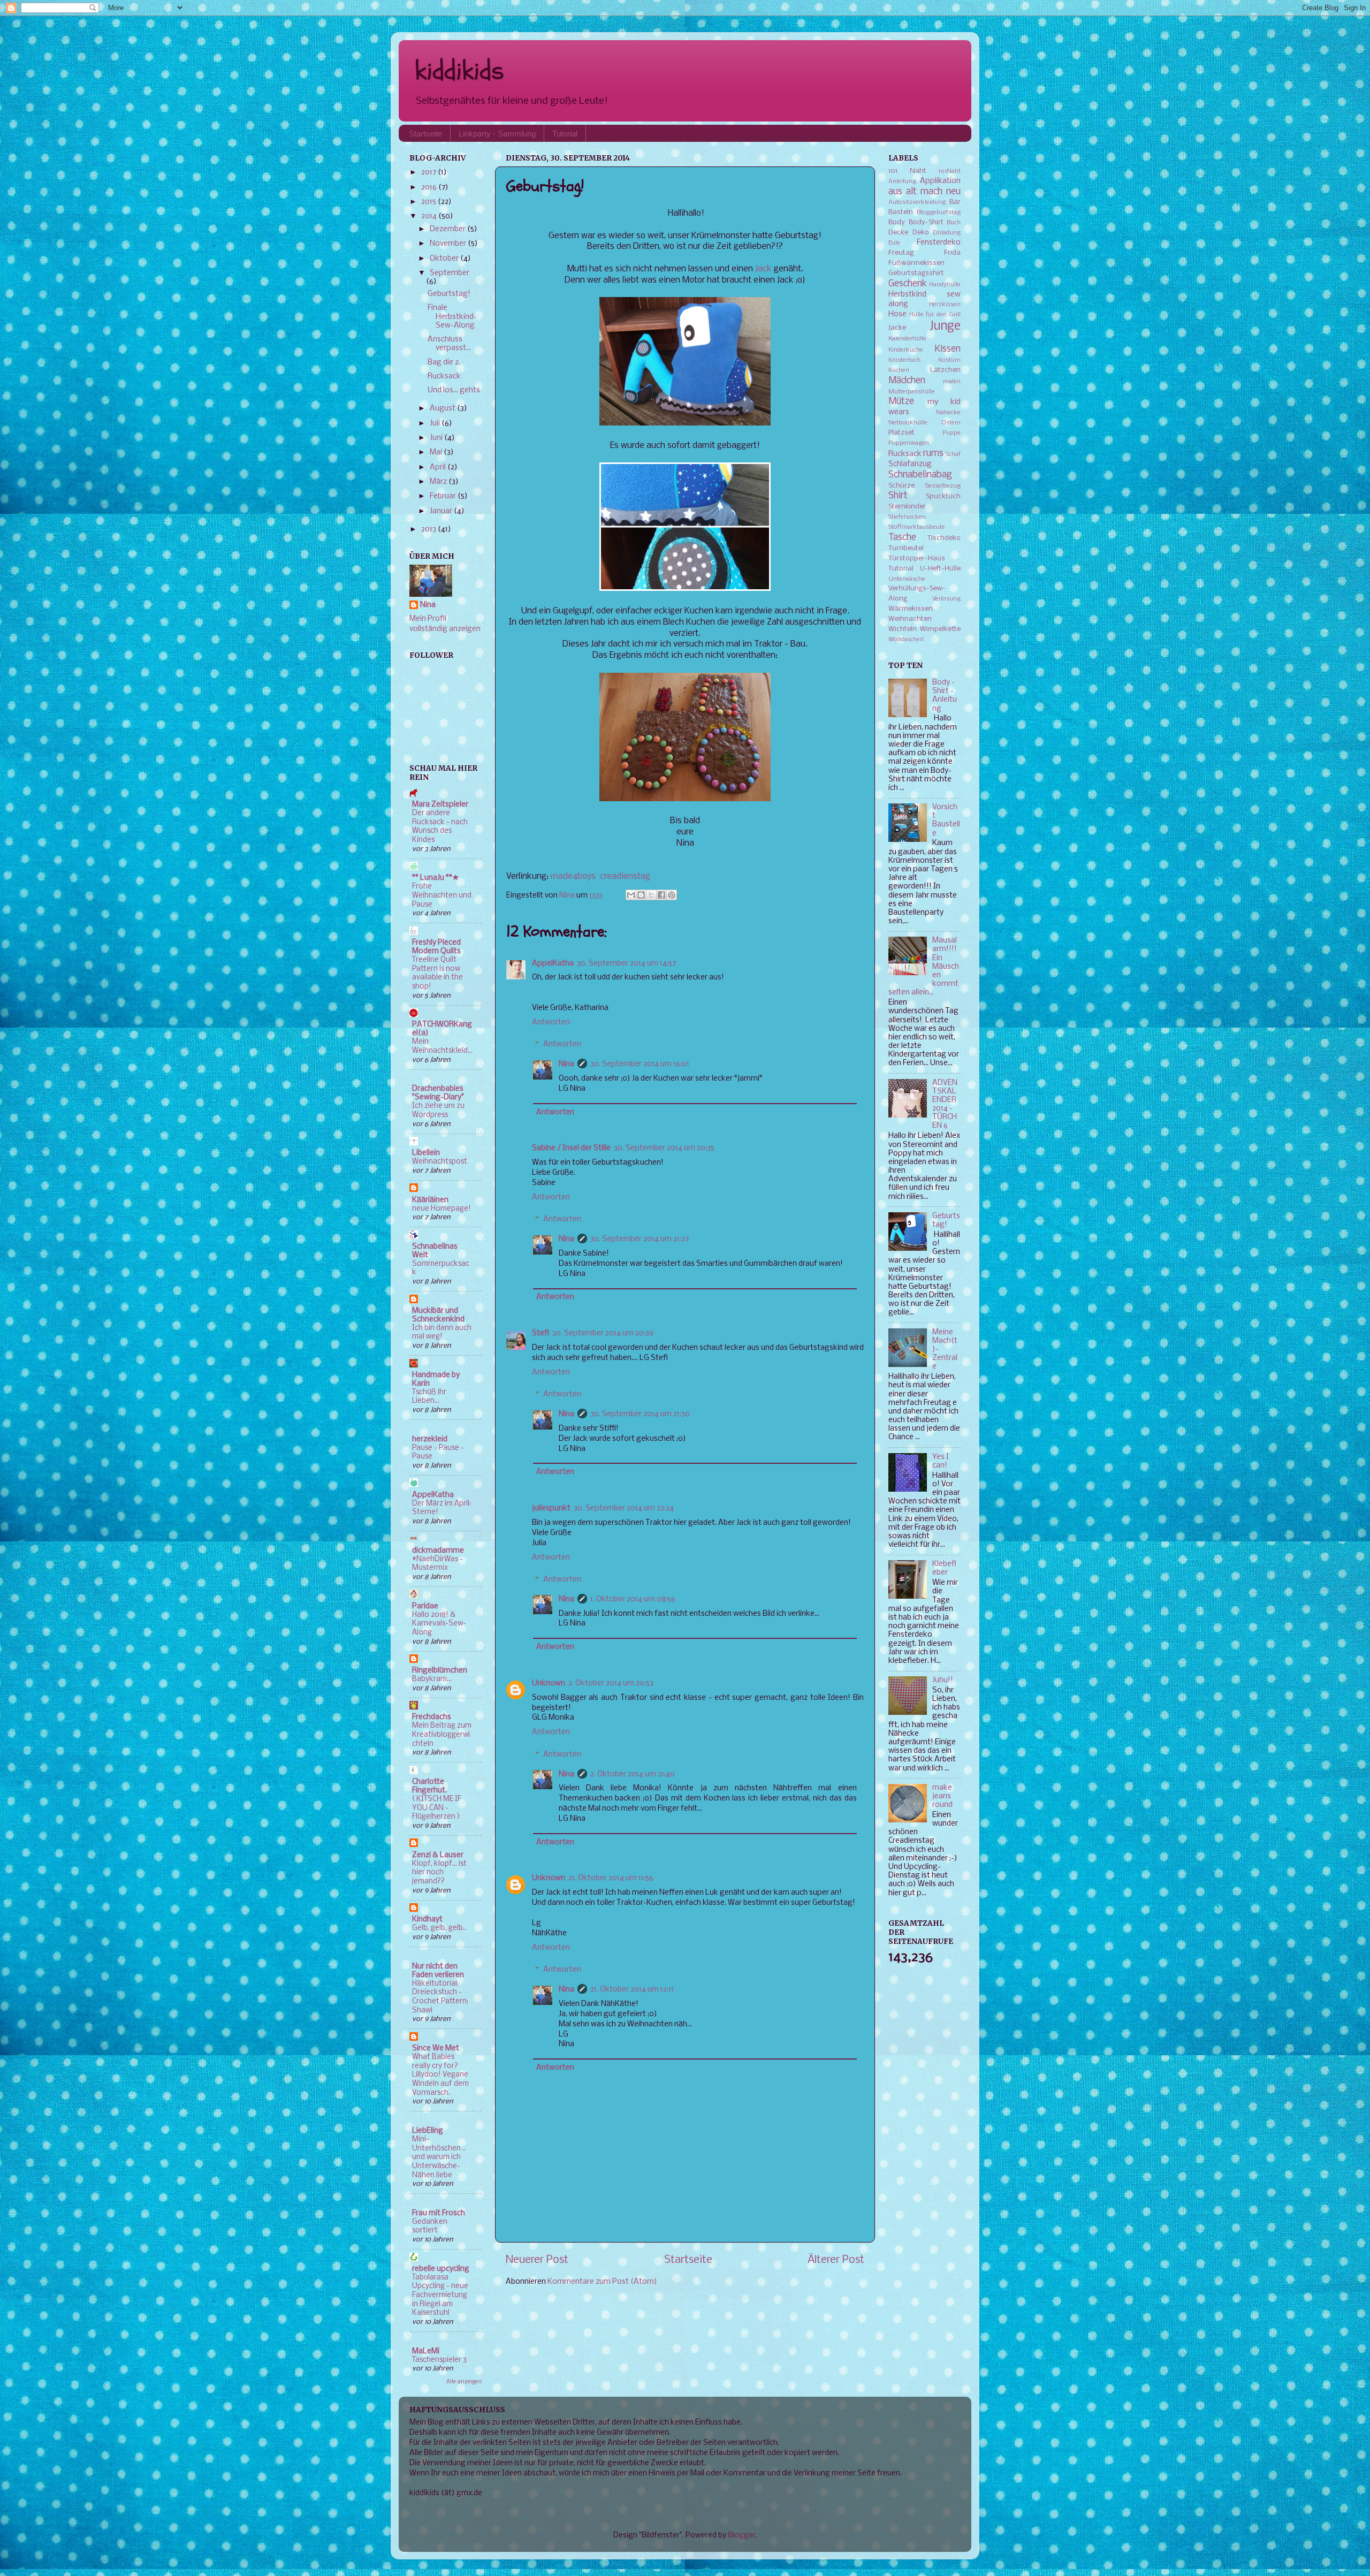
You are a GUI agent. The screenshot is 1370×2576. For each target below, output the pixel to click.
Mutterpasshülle (912, 392)
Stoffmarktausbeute (917, 527)
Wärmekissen (911, 609)
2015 (429, 202)
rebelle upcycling (441, 2269)
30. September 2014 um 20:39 (603, 1333)
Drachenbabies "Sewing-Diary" (438, 1093)
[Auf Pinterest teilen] (672, 895)
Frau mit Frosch (439, 2213)
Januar (442, 511)
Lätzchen (945, 370)
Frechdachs (432, 1717)
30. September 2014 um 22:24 (624, 1509)
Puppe (952, 433)
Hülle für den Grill (935, 315)
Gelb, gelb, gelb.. (439, 1928)
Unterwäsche (907, 579)
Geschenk (908, 284)
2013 (429, 530)
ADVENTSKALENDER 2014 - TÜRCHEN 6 (945, 1105)
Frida (952, 253)
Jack (763, 269)
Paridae (425, 1606)
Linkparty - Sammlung (497, 134)
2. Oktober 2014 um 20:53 (611, 1684)
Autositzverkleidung (917, 202)
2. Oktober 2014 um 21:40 (633, 1775)
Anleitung (902, 181)
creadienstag (625, 876)
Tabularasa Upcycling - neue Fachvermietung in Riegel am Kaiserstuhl (440, 2296)
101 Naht (907, 171)
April (439, 468)
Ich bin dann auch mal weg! (442, 1333)
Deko (921, 233)
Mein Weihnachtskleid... (442, 1046)
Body (897, 222)
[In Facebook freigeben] (661, 895)
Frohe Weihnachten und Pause (442, 895)
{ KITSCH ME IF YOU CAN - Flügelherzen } (437, 1808)
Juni (437, 438)
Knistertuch (904, 360)
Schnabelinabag (920, 475)
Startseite (425, 134)
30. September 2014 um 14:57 (626, 964)
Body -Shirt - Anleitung (945, 696)
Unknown (549, 1684)
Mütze (901, 402)
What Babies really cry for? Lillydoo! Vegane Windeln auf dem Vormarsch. (440, 2075)
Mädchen (907, 381)
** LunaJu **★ (436, 878)
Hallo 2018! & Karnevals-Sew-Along (439, 1624)
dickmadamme (438, 1551)
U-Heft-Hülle (940, 569)
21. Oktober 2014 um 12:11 (632, 1990)
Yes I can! (941, 1461)
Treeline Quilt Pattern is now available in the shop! (437, 973)
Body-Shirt (926, 222)
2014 (430, 216)
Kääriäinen (430, 1200)
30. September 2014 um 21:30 (640, 1414)
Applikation (940, 181)
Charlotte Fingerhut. (429, 1786)
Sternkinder (907, 507)
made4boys (573, 876)
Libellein (426, 1153)
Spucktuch (943, 496)
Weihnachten (910, 619)
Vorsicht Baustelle (946, 820)
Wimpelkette (940, 629)
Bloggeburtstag (939, 212)
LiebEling (428, 2131)
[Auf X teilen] (651, 895)
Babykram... (432, 1679)
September (450, 273)
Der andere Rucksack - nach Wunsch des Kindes (440, 827)
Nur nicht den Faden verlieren (438, 1971)
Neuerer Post (537, 2260)
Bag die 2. (444, 363)
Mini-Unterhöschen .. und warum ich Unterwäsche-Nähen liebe (439, 2157)
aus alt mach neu (924, 192)
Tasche (902, 538)
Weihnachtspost (440, 1162)
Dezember (448, 229)
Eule (894, 243)
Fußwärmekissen (916, 263)
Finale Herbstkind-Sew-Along (452, 317)
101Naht (949, 171)
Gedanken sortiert (430, 2227)
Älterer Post (836, 2260)
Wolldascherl (906, 640)
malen (952, 382)
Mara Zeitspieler (440, 805)
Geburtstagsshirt (916, 273)
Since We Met (436, 2049)
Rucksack (444, 377)
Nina (566, 1064)
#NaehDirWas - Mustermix (437, 1564)
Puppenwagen (909, 443)
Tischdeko (944, 538)
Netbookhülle (908, 423)
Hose (897, 314)
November (449, 244)
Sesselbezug (943, 486)
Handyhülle (945, 285)
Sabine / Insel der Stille (571, 1148)
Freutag (901, 253)
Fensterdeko (939, 243)
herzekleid (430, 1439)
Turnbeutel (906, 548)
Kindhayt (427, 1920)
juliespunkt (551, 1509)
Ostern (951, 423)
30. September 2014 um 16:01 (640, 1064)
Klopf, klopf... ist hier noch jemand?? (439, 1873)
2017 (429, 173)
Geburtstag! (449, 294)
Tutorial (565, 134)
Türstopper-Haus (917, 558)
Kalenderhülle (907, 339)
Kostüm (949, 360)
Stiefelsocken (907, 517)
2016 (430, 188)
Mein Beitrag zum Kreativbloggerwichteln (442, 1735)
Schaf (953, 454)
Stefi (541, 1333)
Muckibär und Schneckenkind (438, 1315)
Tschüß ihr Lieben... (429, 1397)
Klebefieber (944, 1568)
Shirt (898, 496)
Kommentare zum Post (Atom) (602, 2282)
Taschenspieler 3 (439, 2360)
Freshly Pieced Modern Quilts (436, 947)
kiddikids (459, 70)
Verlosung (946, 599)
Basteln (901, 212)
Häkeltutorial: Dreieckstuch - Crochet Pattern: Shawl (440, 1997)
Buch (954, 223)
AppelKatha (553, 964)
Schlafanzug (910, 464)
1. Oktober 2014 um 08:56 (633, 1599)
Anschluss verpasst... (449, 344)
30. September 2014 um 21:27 (640, 1239)
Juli (436, 424)
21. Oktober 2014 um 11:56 (611, 1878)
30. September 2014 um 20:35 (664, 1148)
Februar (444, 496)
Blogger (742, 2536)
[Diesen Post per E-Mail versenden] (631, 895)
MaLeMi (426, 2351)
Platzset (901, 433)
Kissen (947, 349)
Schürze (901, 486)
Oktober (445, 259)
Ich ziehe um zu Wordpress (438, 1111)
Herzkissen (945, 305)
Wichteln (903, 629)
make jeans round (942, 1796)
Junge (945, 326)
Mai (437, 453)
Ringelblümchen (440, 1671)
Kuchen (899, 370)
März (439, 482)
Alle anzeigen (464, 2382)
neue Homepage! (442, 1209)
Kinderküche (906, 350)
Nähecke (948, 413)
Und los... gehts (454, 390)
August (443, 409)
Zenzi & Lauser (438, 1855)
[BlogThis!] (641, 895)
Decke (898, 233)
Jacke (897, 328)
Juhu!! (943, 1680)
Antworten (551, 1023)
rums (933, 454)
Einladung (947, 233)
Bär (955, 202)
